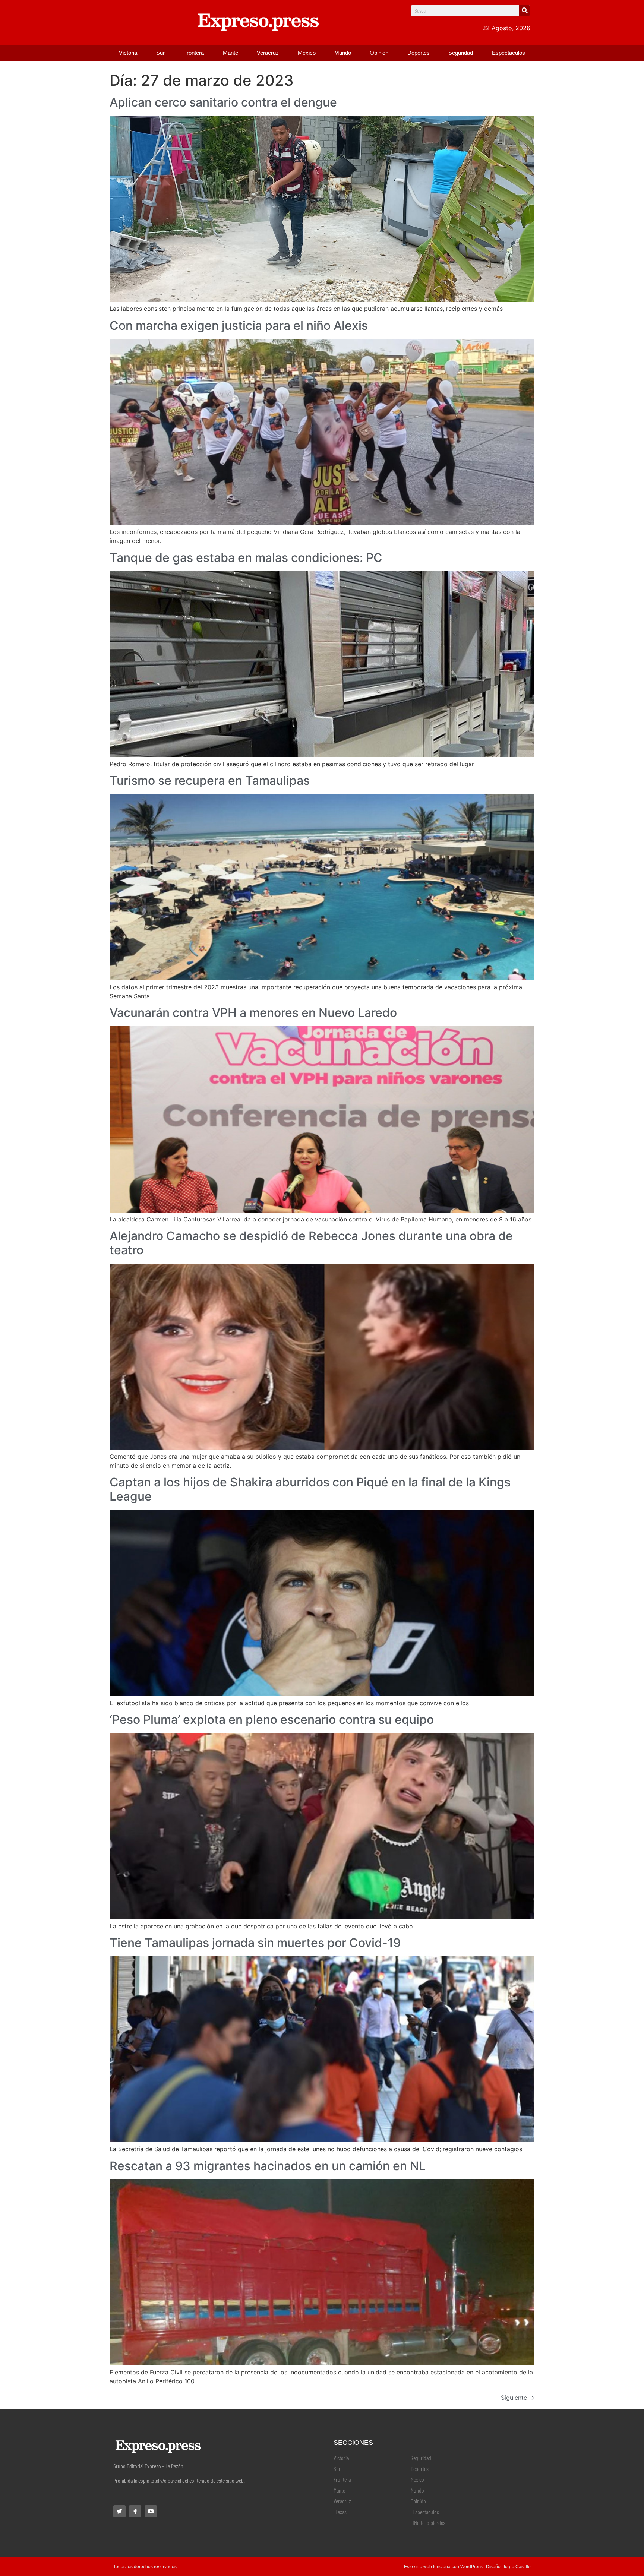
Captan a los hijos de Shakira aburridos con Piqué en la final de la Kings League (310, 1489)
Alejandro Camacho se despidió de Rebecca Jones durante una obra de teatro (311, 1243)
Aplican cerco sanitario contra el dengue (223, 102)
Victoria (128, 53)
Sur (160, 53)
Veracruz (268, 53)
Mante (231, 53)
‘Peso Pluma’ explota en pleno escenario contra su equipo (272, 1720)
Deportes (419, 53)
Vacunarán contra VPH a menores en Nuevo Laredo (253, 1013)
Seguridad (461, 53)
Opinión (379, 53)
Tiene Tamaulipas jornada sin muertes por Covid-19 (255, 1943)
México (307, 53)
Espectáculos (509, 53)
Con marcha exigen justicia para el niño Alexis (239, 325)
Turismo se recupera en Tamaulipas (210, 780)
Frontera (194, 53)
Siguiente (518, 2398)
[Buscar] (525, 10)
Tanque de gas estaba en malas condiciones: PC (246, 558)
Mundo (343, 53)
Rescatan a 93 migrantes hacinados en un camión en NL (268, 2166)
